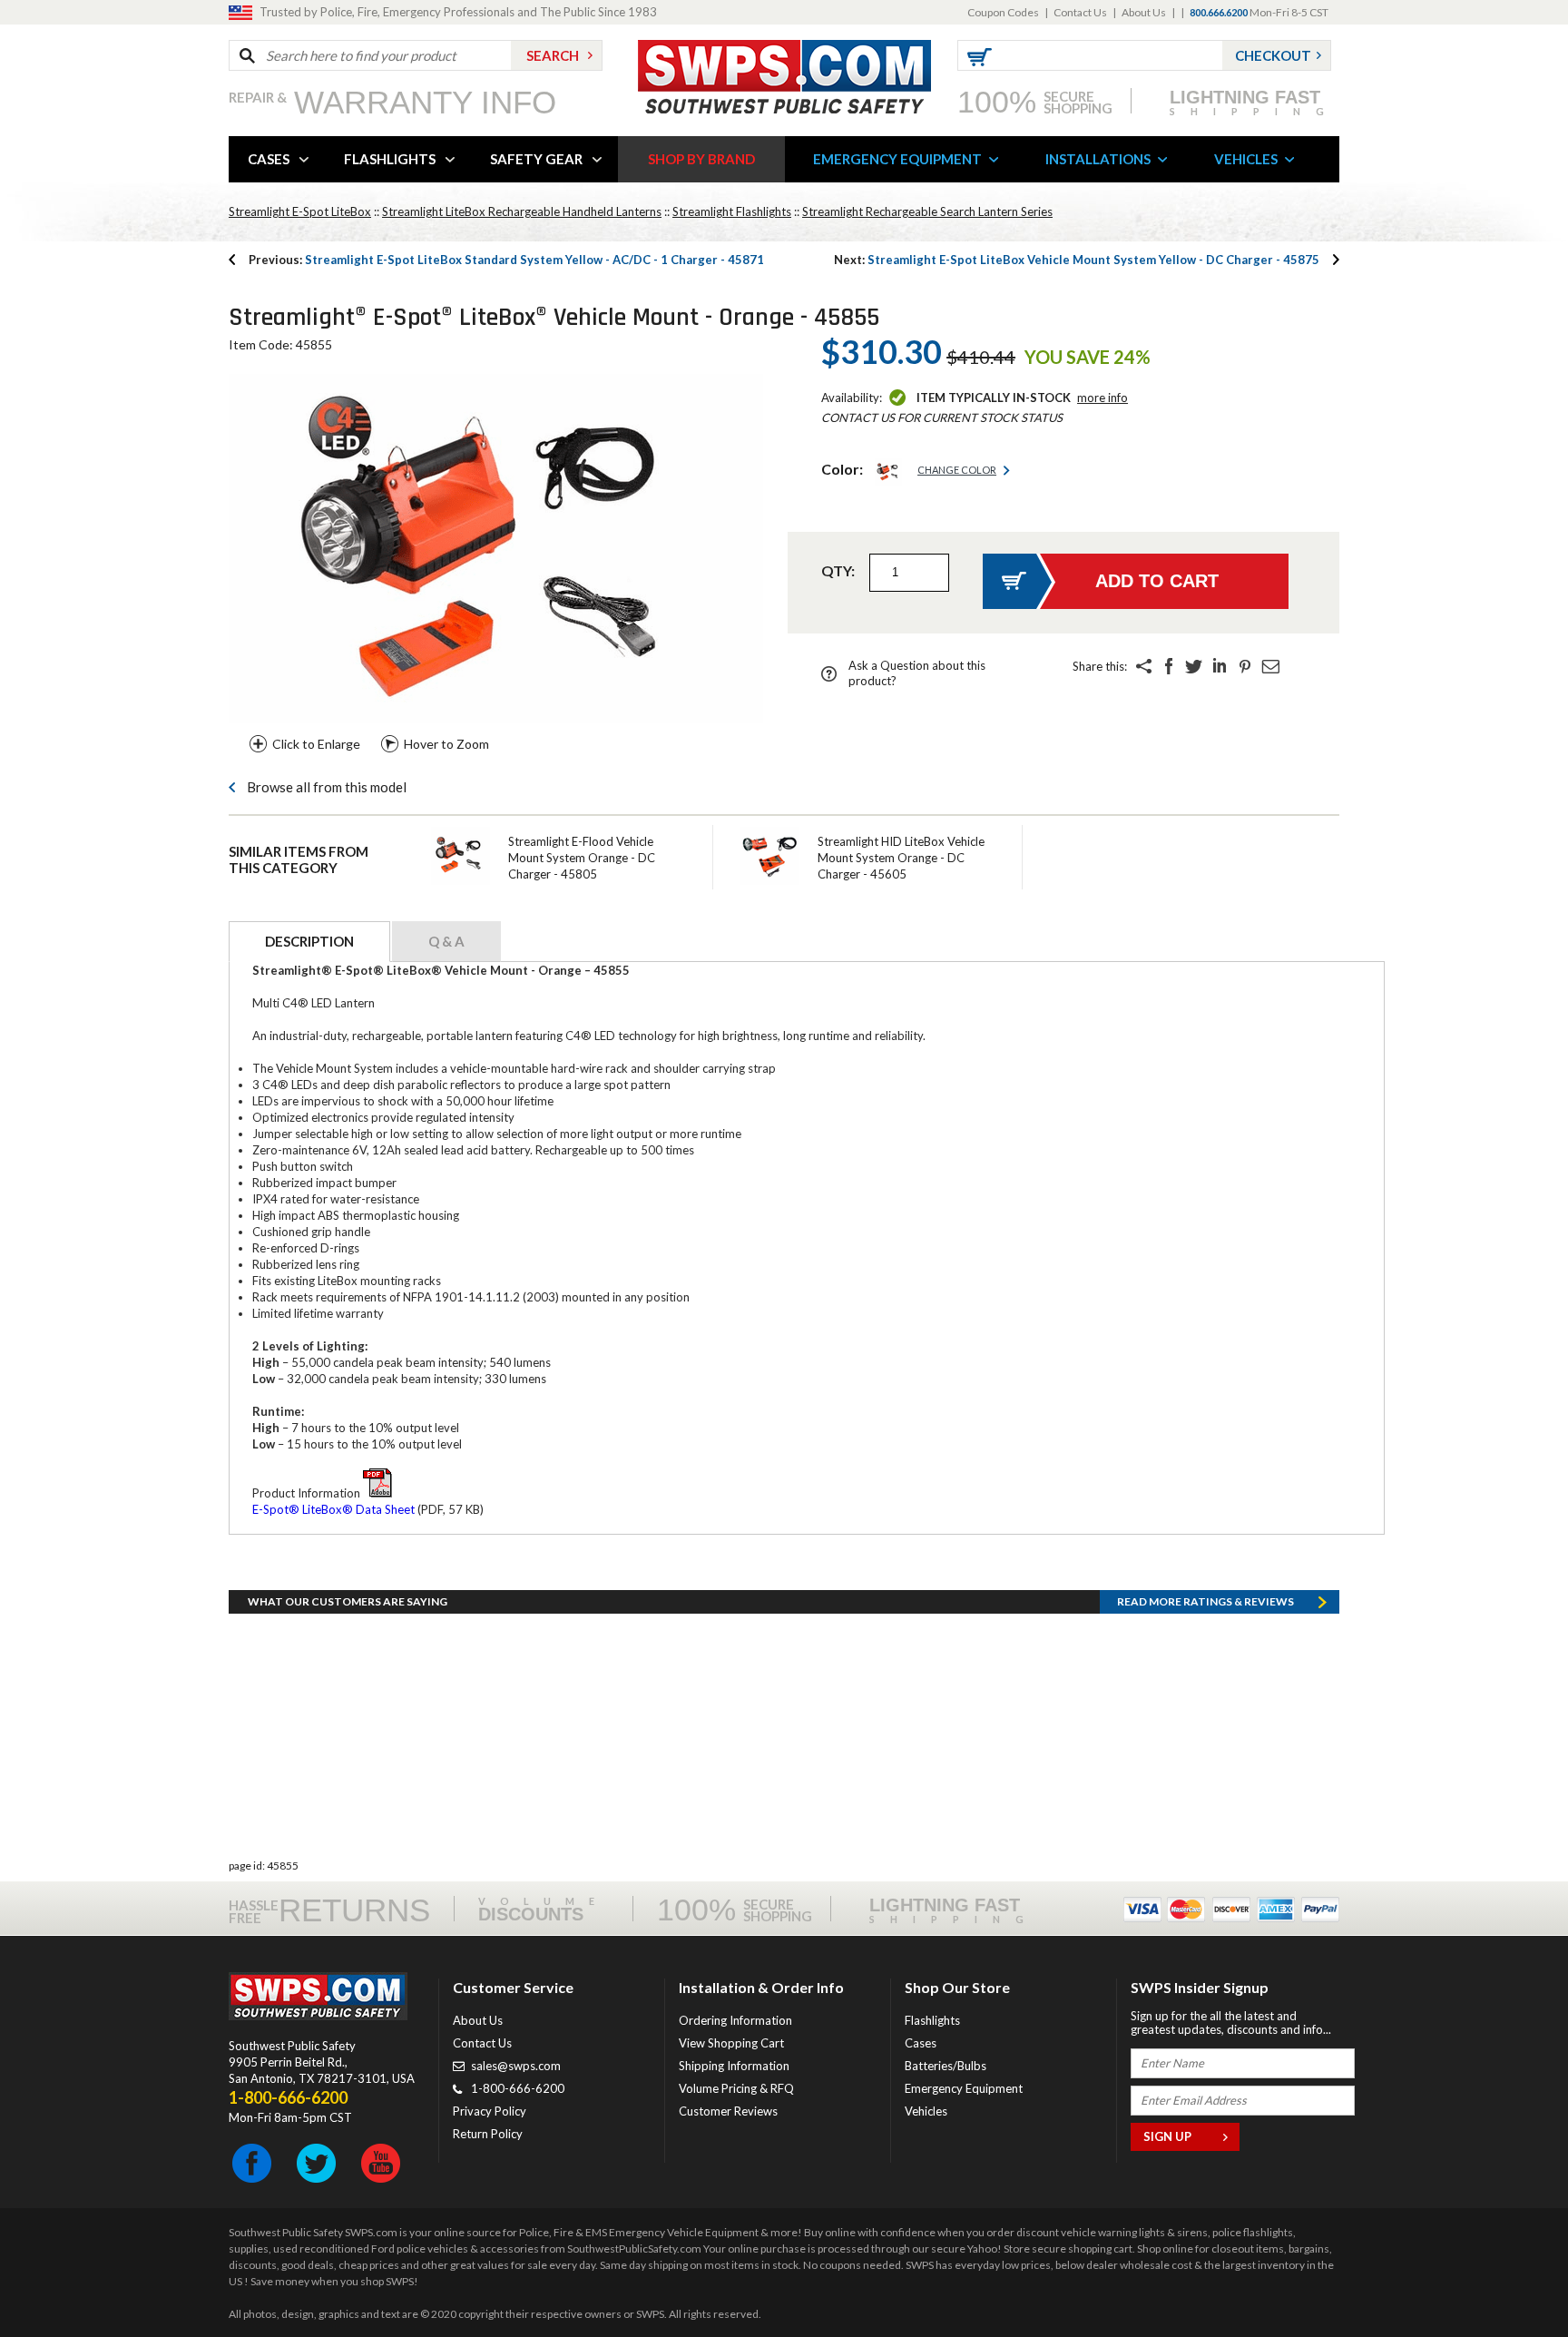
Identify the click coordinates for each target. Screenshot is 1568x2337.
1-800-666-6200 (518, 2088)
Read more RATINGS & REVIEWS (1205, 1601)
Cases (921, 2043)
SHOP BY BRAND (701, 159)
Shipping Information (734, 2066)
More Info (1102, 398)
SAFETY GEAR (536, 159)
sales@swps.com (516, 2066)
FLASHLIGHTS (390, 159)
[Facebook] (1169, 666)
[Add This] (1143, 666)
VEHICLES (1246, 159)
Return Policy (488, 2134)
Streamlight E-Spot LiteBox (300, 211)
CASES (269, 159)
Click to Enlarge (316, 744)
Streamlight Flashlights (732, 211)
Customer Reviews (728, 2111)
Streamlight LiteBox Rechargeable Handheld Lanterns (522, 211)
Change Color (957, 470)
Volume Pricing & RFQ (736, 2088)
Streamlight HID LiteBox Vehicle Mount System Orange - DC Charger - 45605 (901, 858)
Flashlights (932, 2020)
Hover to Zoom (446, 744)
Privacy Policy (490, 2111)
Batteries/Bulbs (946, 2066)
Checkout (1273, 55)
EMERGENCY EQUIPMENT (897, 159)
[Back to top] (1508, 2278)
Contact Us (1080, 12)
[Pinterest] (1245, 666)
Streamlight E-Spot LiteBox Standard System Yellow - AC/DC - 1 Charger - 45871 (506, 260)
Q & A (446, 941)
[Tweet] (1194, 666)
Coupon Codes (1003, 12)
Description (309, 941)
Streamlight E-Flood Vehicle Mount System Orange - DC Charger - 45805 (582, 858)
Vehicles (926, 2111)
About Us (1144, 12)
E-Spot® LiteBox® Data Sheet (333, 1509)
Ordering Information (735, 2020)
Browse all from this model (327, 787)
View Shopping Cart (731, 2043)
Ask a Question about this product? (917, 673)
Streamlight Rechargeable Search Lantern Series (927, 211)
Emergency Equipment (964, 2088)
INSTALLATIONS (1098, 159)
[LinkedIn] (1220, 666)
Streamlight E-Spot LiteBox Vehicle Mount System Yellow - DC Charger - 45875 (1077, 260)
